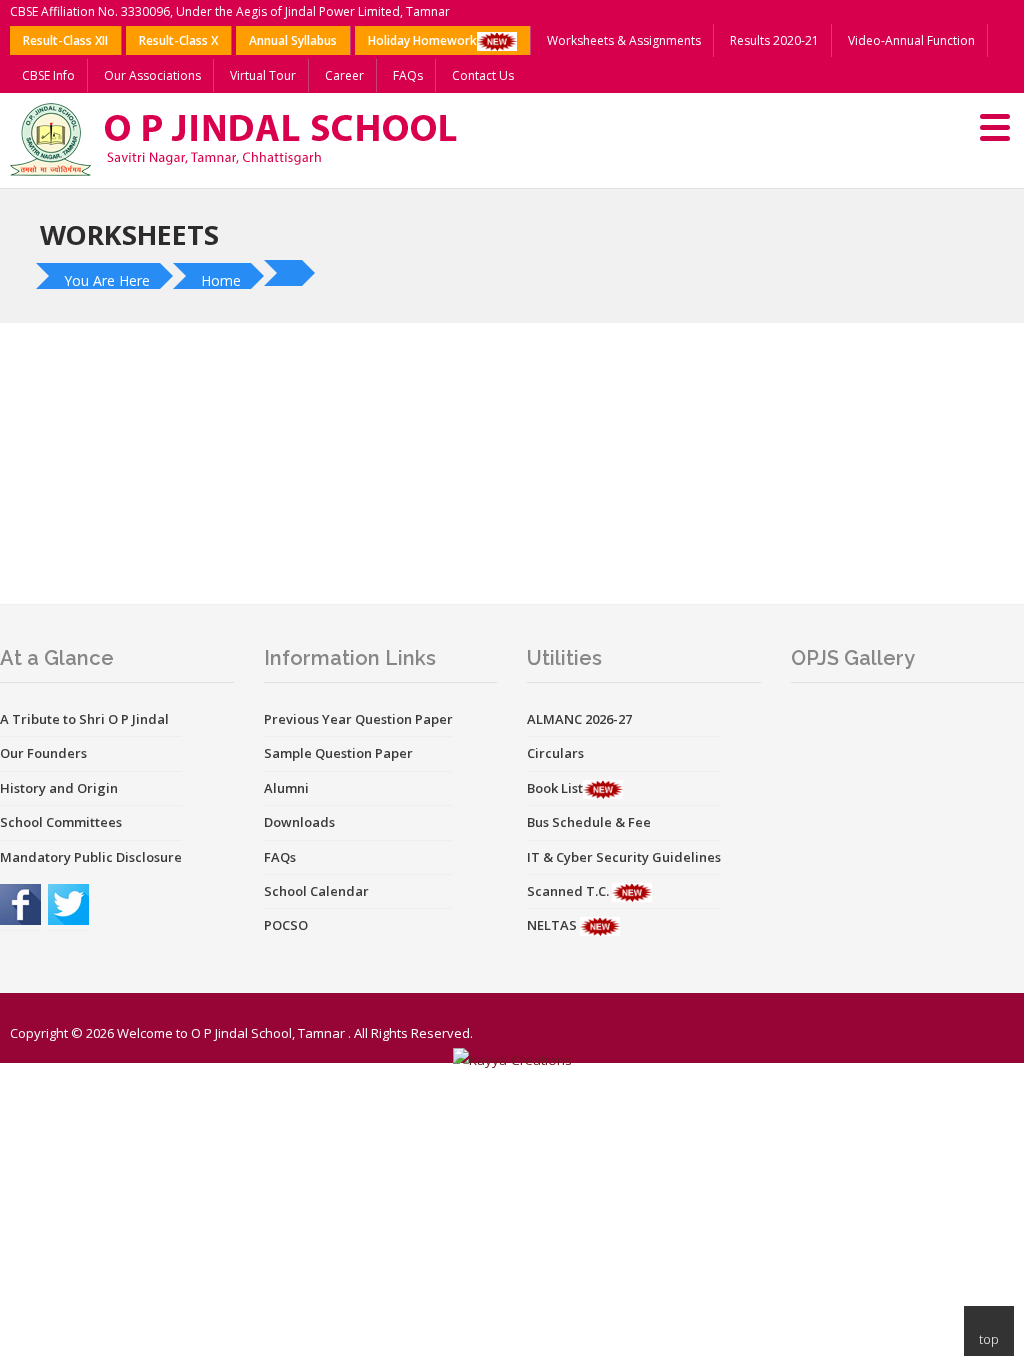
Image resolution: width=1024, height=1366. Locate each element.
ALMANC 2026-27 (579, 719)
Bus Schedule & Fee (589, 822)
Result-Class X (178, 40)
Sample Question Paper (338, 753)
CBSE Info (48, 75)
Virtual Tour (263, 75)
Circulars (555, 753)
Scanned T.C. (569, 891)
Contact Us (483, 75)
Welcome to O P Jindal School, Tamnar (231, 1033)
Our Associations (152, 75)
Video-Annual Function (911, 40)
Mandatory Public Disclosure (91, 857)
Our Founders (43, 753)
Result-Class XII (65, 40)
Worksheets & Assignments (624, 40)
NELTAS (553, 925)
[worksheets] (292, 273)
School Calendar (316, 891)
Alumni (286, 788)
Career (344, 75)
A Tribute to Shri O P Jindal (84, 719)
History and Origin (59, 788)
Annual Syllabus (293, 40)
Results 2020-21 (774, 40)
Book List (555, 788)
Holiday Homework (422, 40)
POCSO (286, 925)
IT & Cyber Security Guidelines (624, 857)
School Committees (61, 822)
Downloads (299, 822)
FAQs (408, 75)
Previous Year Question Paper (358, 719)
